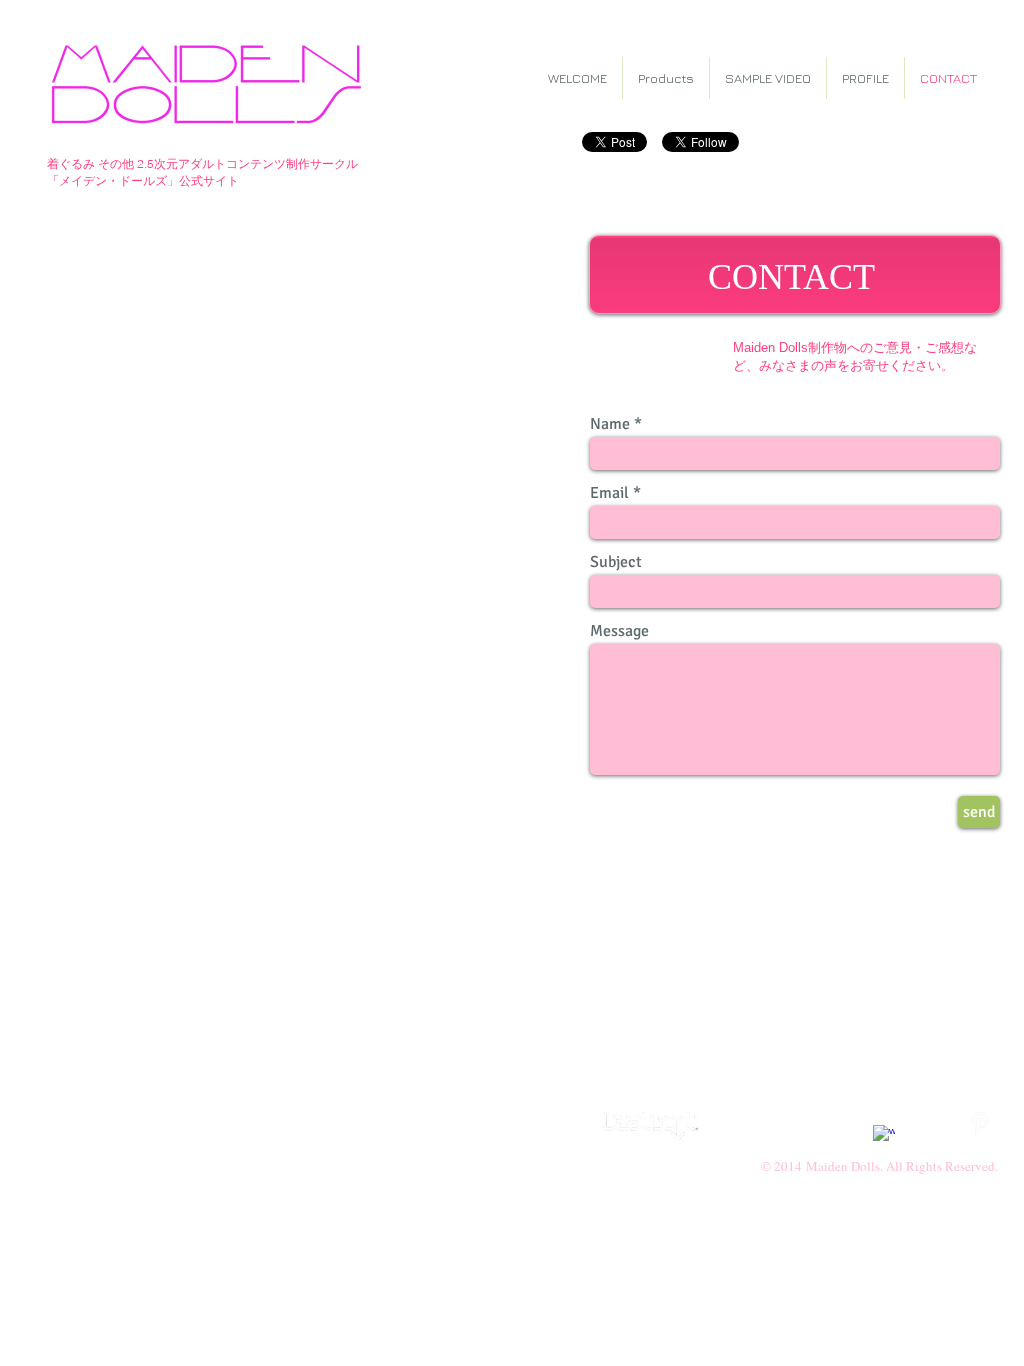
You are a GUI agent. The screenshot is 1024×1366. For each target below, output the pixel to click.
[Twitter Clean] (916, 1123)
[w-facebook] (884, 1136)
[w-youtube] (948, 1123)
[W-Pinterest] (980, 1123)
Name (610, 424)
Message (619, 631)
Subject (616, 562)
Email (609, 493)
